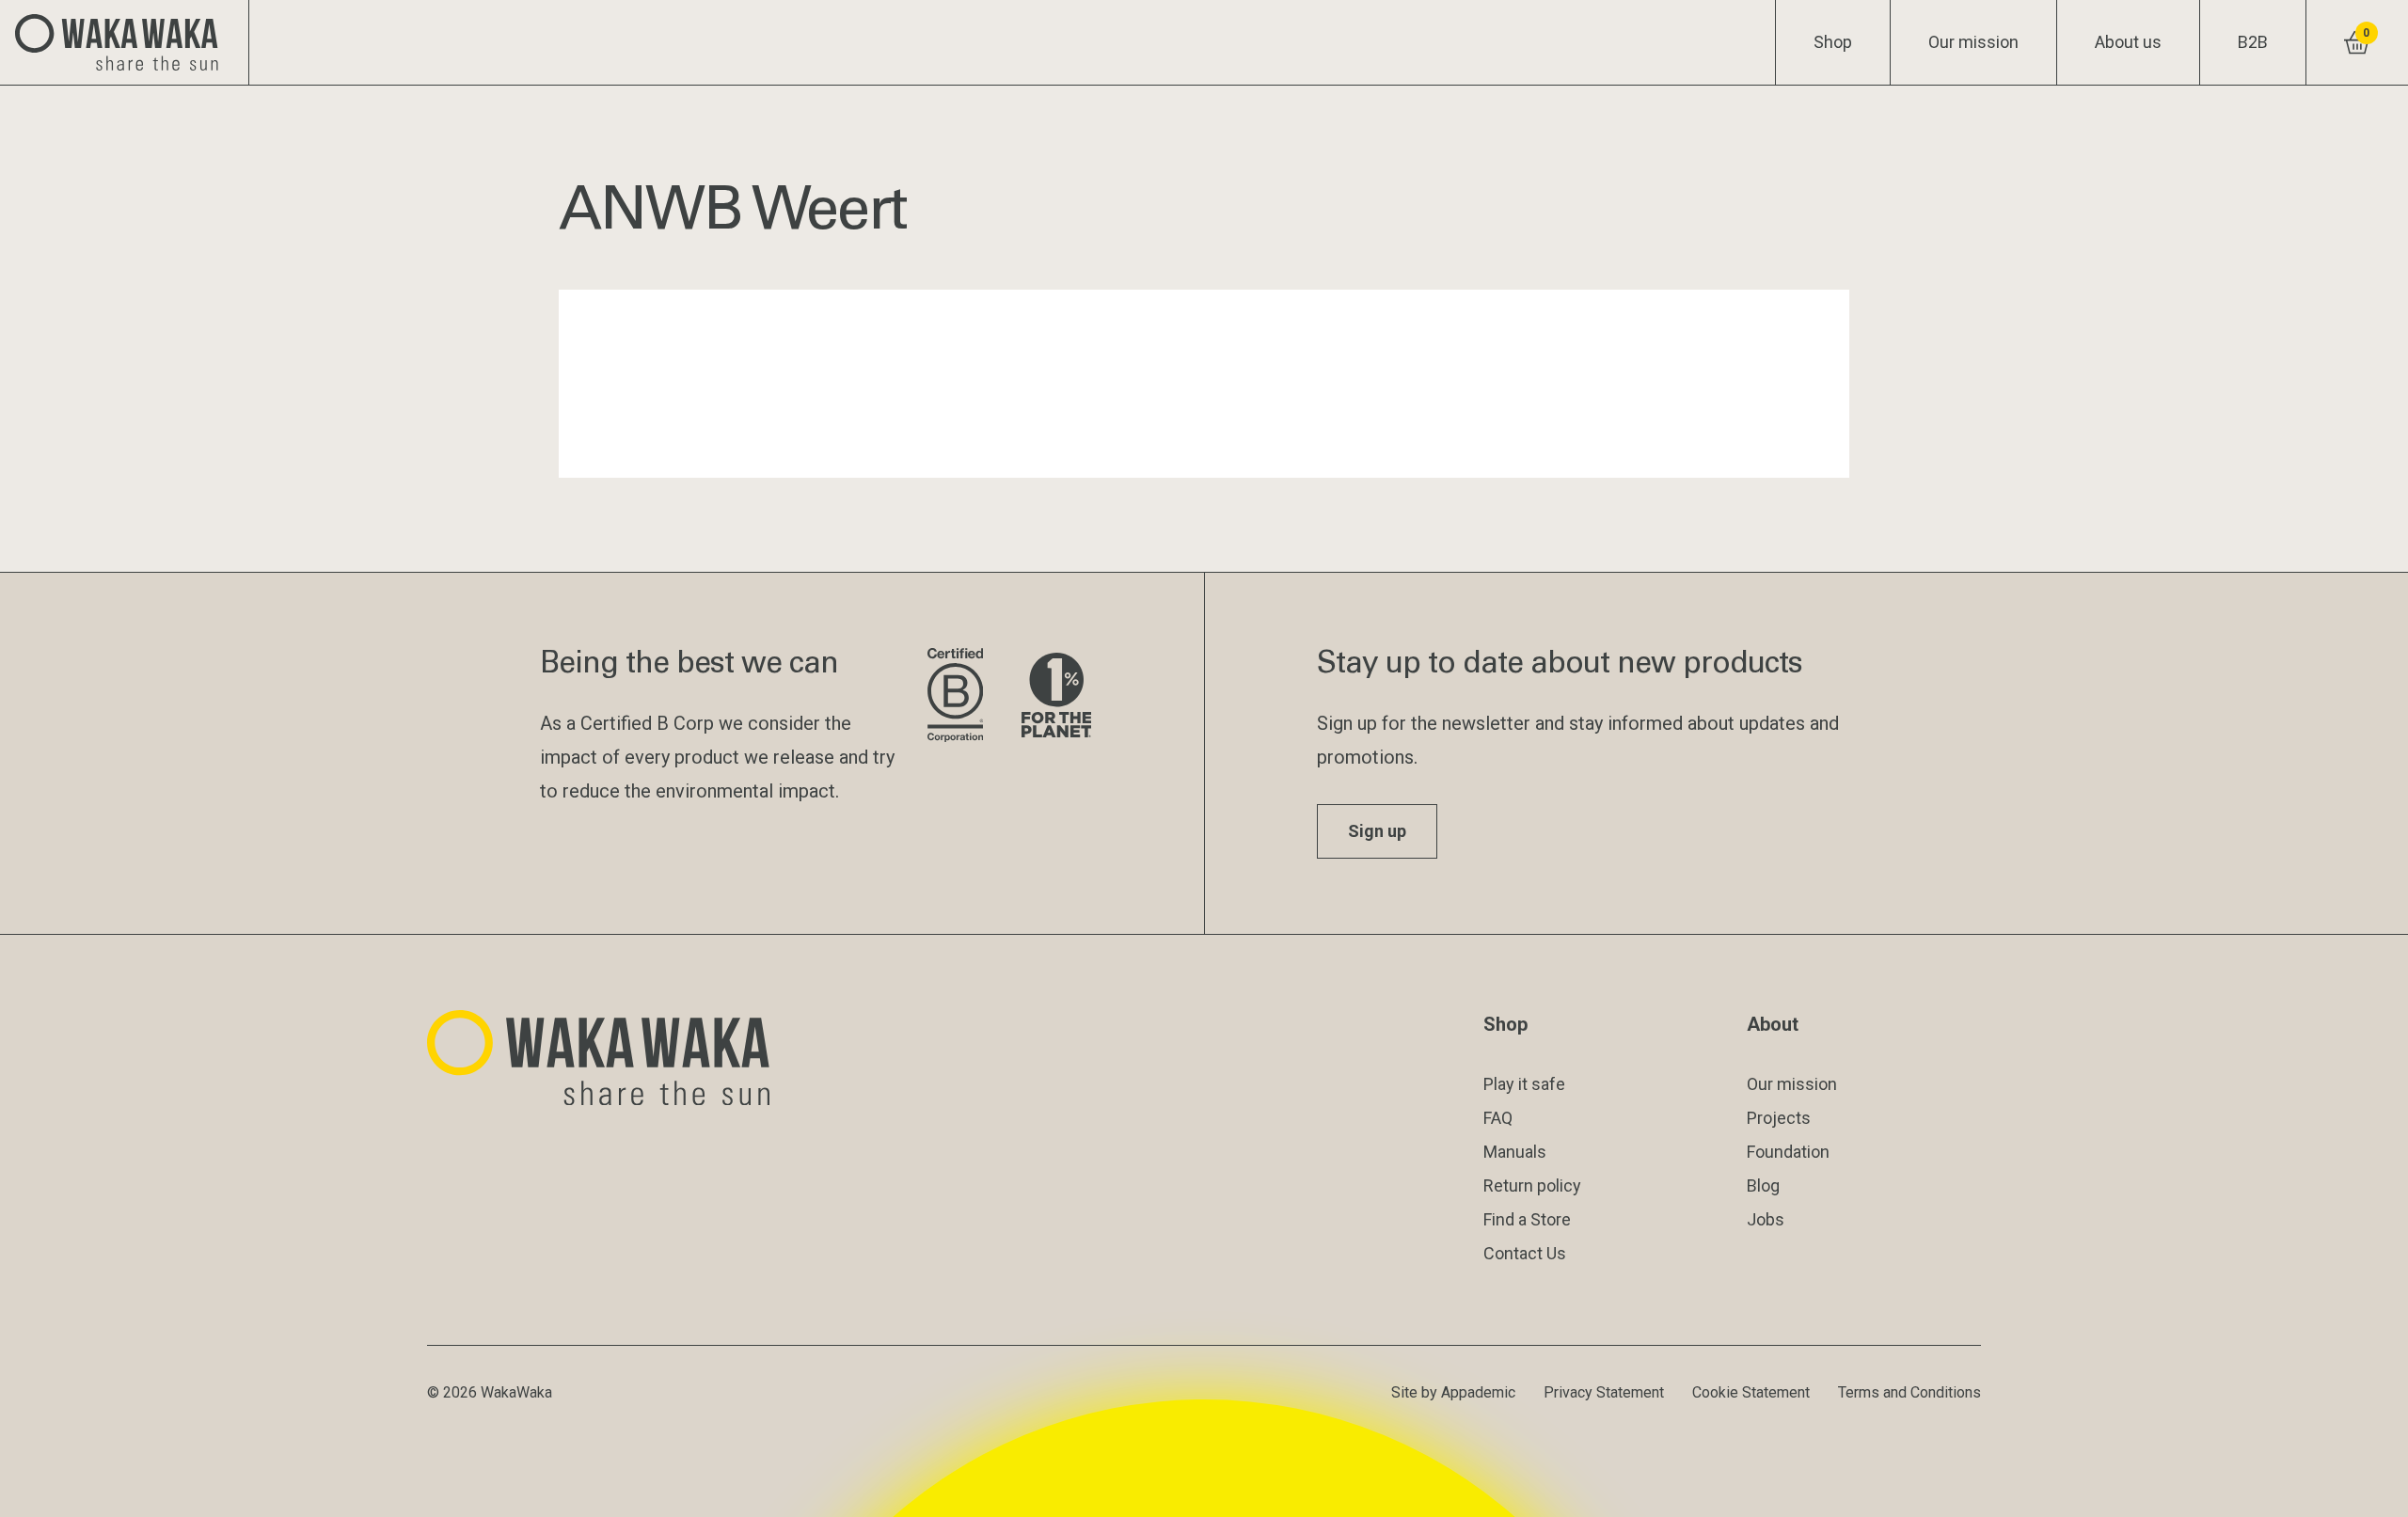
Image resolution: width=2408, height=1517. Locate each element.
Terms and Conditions (1909, 1392)
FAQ (1498, 1118)
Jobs (1766, 1219)
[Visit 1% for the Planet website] (1056, 696)
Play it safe (1524, 1084)
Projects (1779, 1118)
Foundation (1788, 1152)
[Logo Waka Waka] (125, 42)
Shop (1833, 42)
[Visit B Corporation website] (959, 696)
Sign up (1377, 831)
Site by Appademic (1453, 1392)
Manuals (1515, 1152)
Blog (1763, 1185)
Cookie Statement (1751, 1392)
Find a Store (1527, 1219)
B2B (2253, 42)
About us (2128, 42)
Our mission (1973, 42)
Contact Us (1525, 1253)
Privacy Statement (1604, 1392)
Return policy (1532, 1185)
